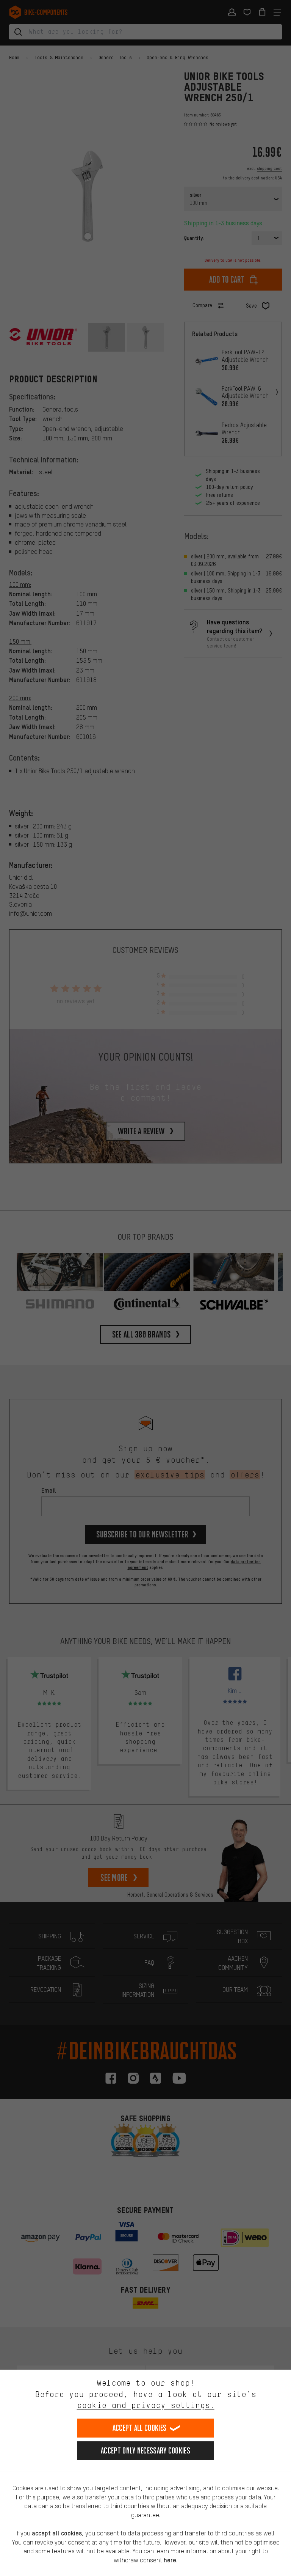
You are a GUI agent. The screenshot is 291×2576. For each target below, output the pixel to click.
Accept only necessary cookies (145, 2451)
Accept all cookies (139, 2428)
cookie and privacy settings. (146, 2405)
